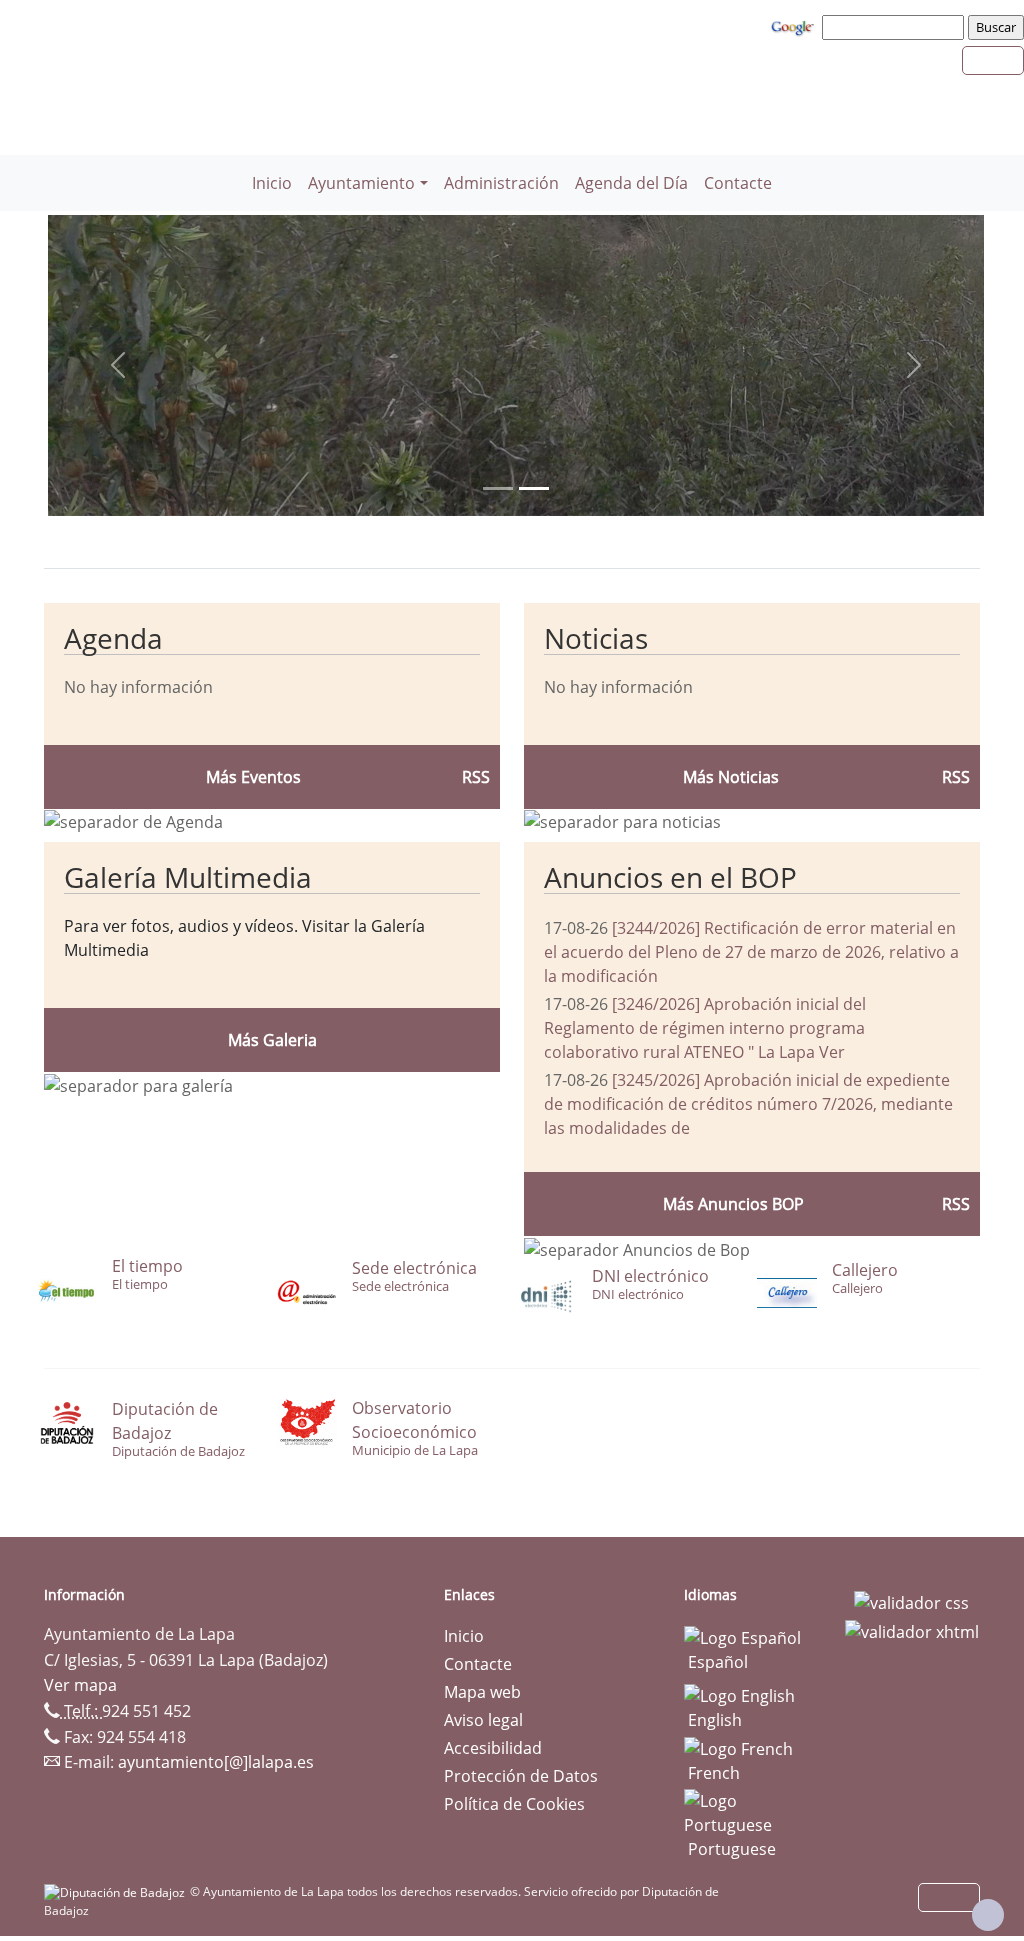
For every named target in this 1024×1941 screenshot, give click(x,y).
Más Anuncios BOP (733, 1204)
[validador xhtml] (912, 1631)
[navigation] (896, 27)
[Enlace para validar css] (911, 1601)
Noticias (596, 638)
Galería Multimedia (188, 877)
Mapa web (482, 1692)
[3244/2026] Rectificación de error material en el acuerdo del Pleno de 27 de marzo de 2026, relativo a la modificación (751, 952)
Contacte (738, 183)
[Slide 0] (498, 488)
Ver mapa (80, 1685)
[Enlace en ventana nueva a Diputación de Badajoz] (117, 1891)
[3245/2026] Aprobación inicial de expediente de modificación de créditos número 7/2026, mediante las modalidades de (748, 1104)
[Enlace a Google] (795, 26)
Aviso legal (483, 1720)
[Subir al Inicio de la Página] (988, 1915)
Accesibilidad (493, 1748)
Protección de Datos (521, 1776)
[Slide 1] (534, 488)
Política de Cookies (514, 1804)
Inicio (272, 183)
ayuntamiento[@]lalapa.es (216, 1762)
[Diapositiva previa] (118, 365)
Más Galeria (272, 1040)
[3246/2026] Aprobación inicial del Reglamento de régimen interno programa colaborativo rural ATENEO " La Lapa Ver (705, 1028)
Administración (501, 183)
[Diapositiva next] (914, 365)
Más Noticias (731, 777)
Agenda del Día (631, 183)
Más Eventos (253, 777)
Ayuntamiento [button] (361, 183)
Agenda (113, 638)
